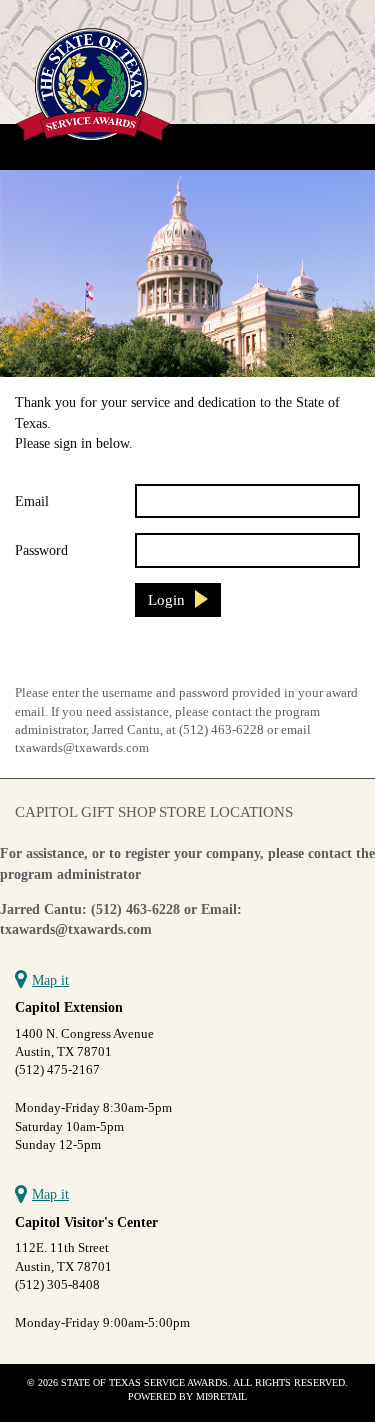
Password (41, 550)
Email (32, 501)
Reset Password (65, 657)
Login (166, 599)
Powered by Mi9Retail (187, 1396)
